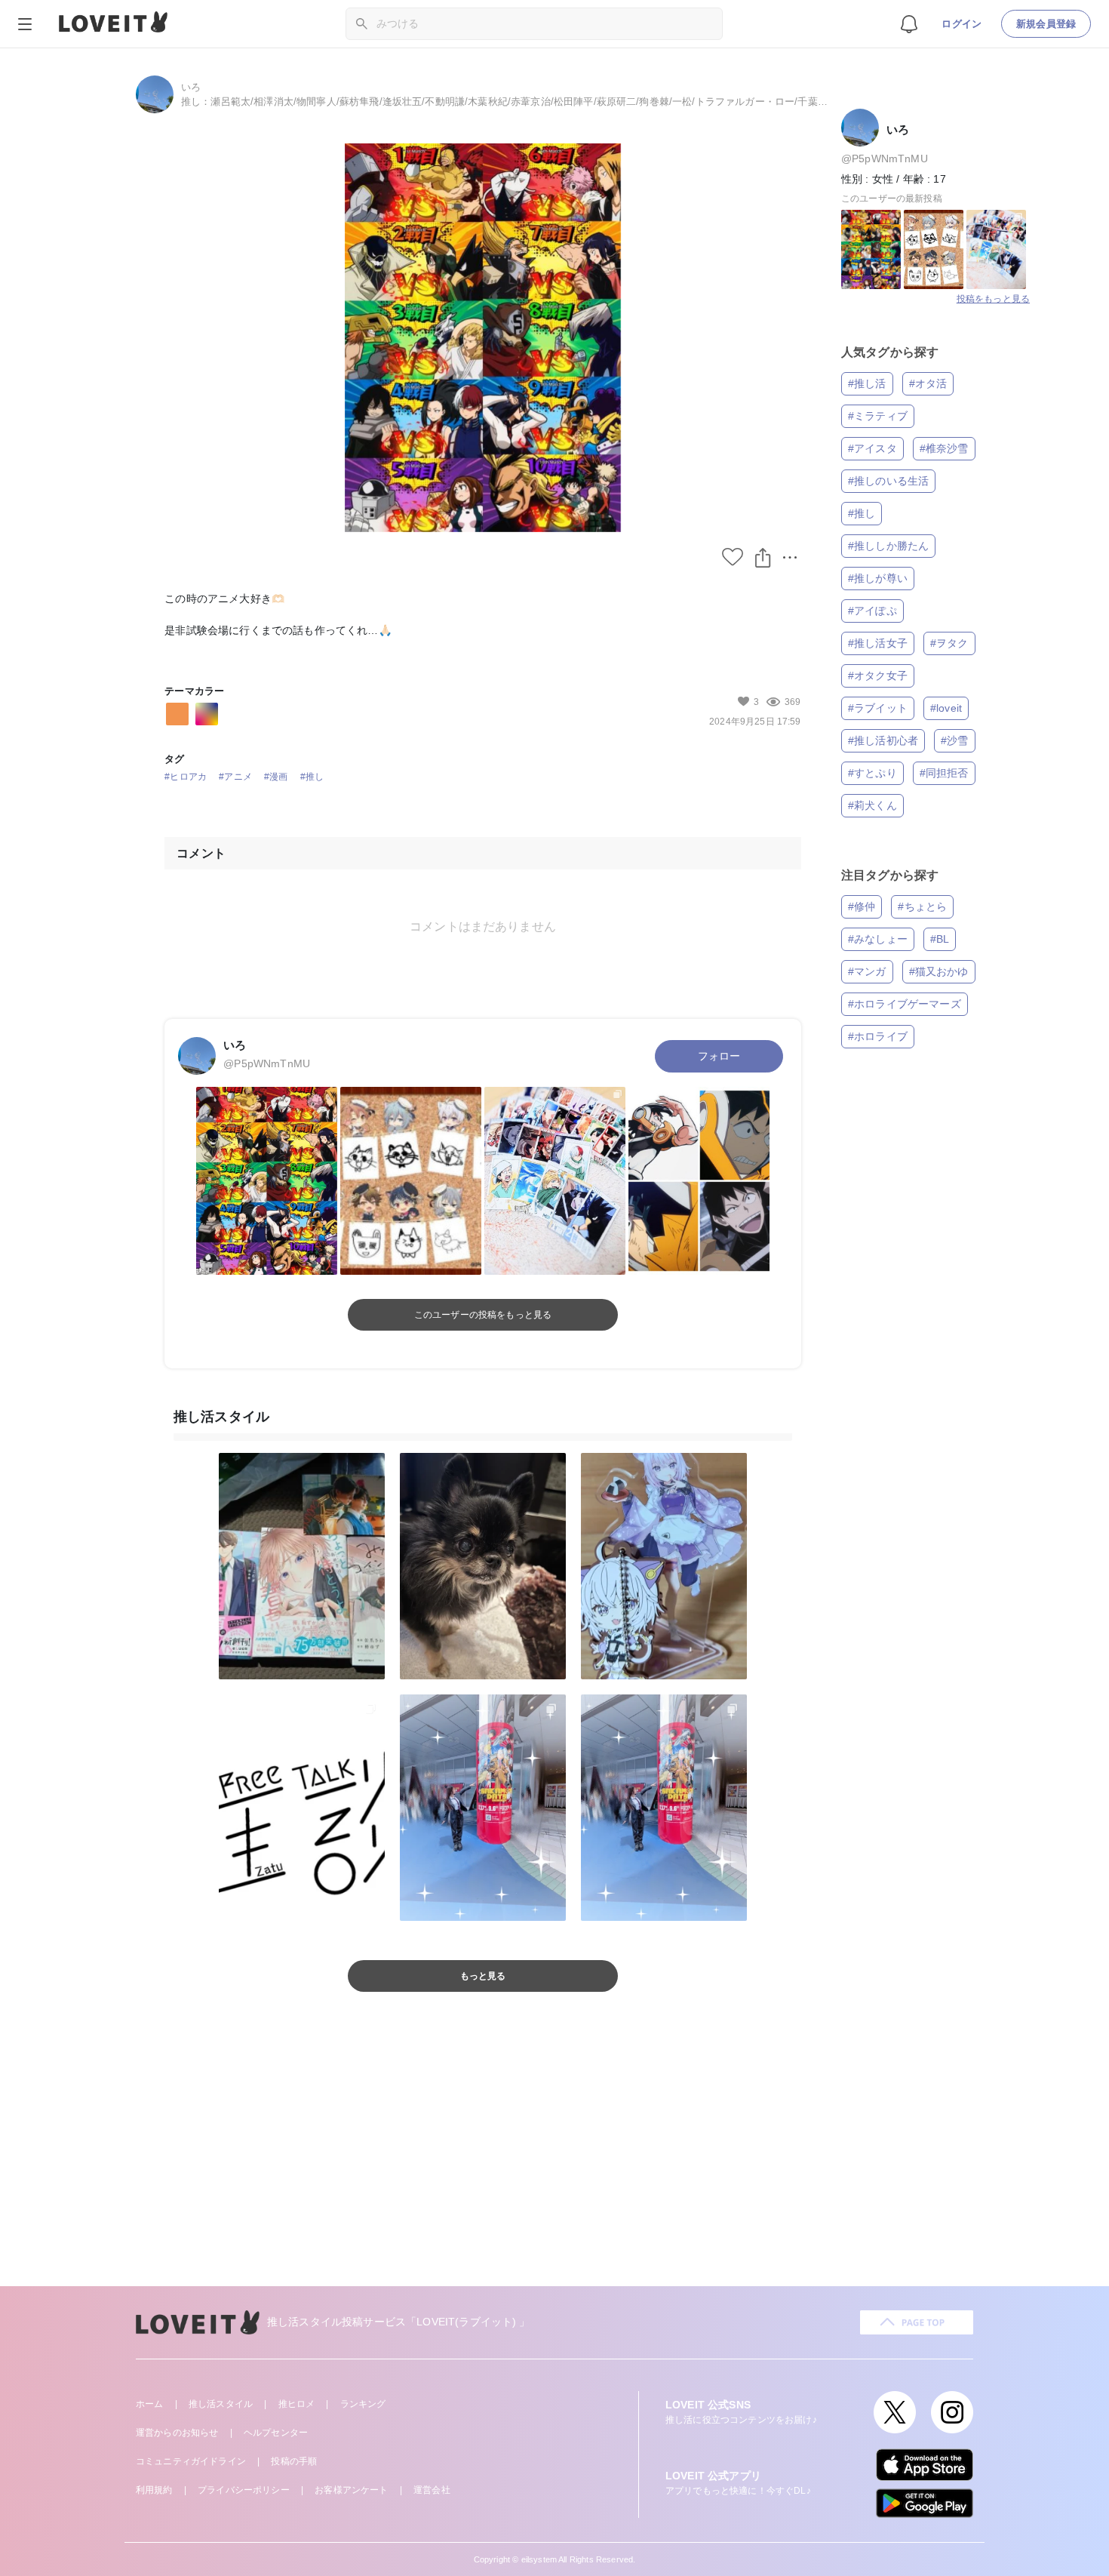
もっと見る (483, 1976)
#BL (940, 939)
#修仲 (862, 906)
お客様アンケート (351, 2490)
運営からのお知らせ (177, 2433)
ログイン (962, 24)
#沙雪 (954, 740)
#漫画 (276, 777)
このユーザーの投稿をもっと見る (483, 1315)
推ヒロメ (297, 2404)
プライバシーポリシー (244, 2490)
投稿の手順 (294, 2461)
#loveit (946, 708)
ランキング (363, 2404)
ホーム (149, 2404)
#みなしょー (878, 939)
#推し (312, 777)
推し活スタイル (221, 2404)
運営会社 (432, 2490)
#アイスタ (872, 448)
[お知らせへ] (909, 23)
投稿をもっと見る (993, 299)
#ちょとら (922, 906)
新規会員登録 (1046, 24)
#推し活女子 (878, 643)
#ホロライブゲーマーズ (905, 1004)
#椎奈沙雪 (944, 448)
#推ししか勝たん (888, 546)
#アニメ (235, 777)
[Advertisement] (554, 2158)
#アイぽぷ (872, 611)
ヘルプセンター (276, 2433)
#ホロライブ (878, 1036)
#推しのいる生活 (888, 481)
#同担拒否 (944, 773)
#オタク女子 (878, 676)
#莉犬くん (872, 805)
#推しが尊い (878, 578)
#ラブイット (878, 708)
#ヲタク (949, 643)
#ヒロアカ (186, 777)
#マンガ (867, 971)
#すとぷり (872, 773)
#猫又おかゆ (939, 971)
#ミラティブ (878, 416)
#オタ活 (928, 383)
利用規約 (154, 2490)
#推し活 (867, 383)
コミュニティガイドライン (191, 2461)
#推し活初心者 (883, 740)
